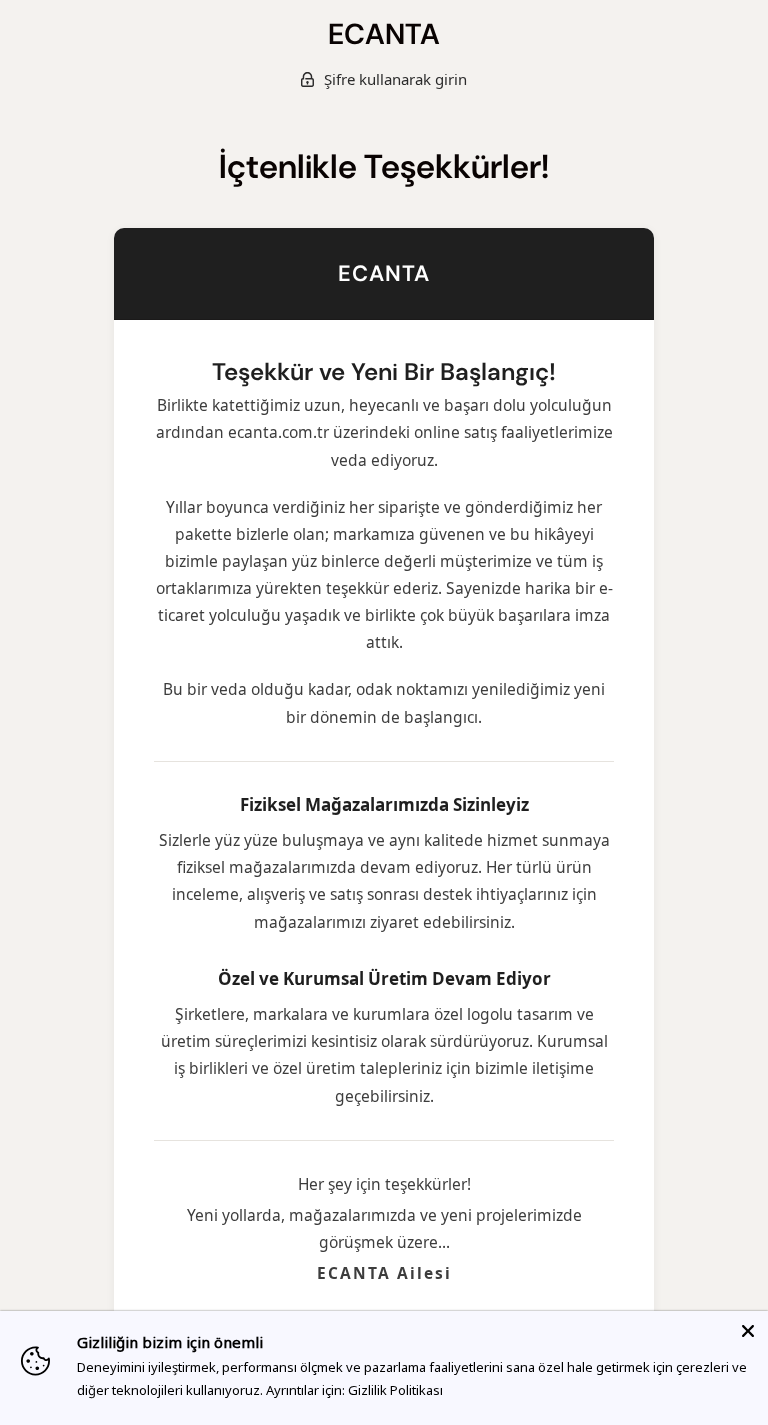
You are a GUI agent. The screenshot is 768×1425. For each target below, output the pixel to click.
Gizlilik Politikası (395, 1390)
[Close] (748, 1331)
